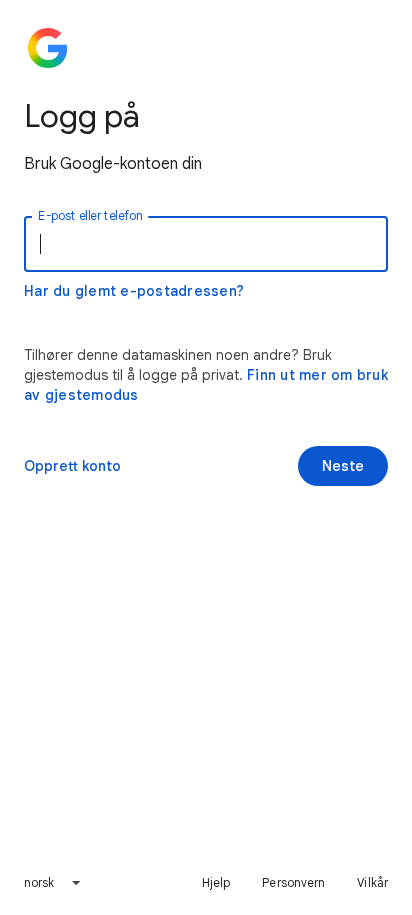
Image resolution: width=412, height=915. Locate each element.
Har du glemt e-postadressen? (134, 291)
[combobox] (53, 883)
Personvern (293, 882)
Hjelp (216, 882)
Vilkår (372, 882)
